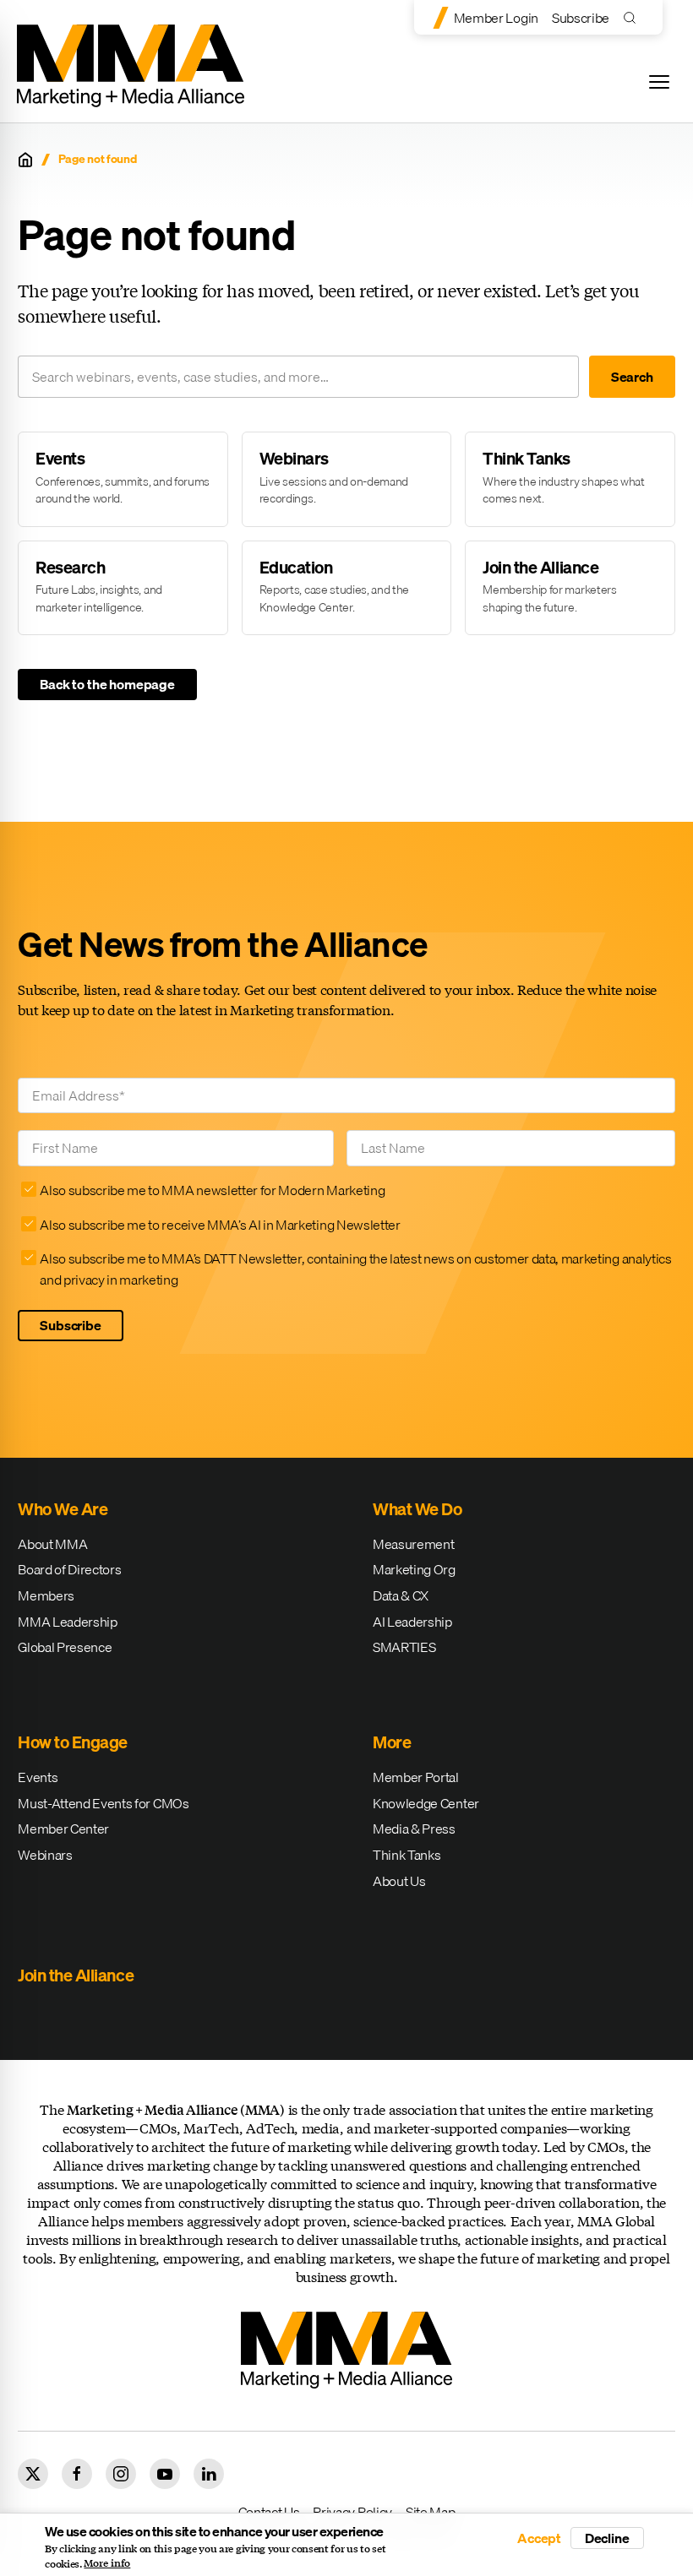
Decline (607, 2538)
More (392, 1742)
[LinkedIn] (209, 2474)
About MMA (52, 1544)
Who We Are (63, 1509)
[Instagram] (121, 2474)
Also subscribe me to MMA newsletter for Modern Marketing (212, 1190)
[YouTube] (165, 2474)
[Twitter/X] (33, 2474)
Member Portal (416, 1777)
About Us (399, 1881)
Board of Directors (69, 1569)
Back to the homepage (107, 684)
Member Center (63, 1829)
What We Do (417, 1509)
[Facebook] (77, 2474)
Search (632, 377)
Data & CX (401, 1595)
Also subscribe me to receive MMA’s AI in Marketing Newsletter (220, 1225)
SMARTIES (404, 1647)
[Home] (25, 160)
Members (46, 1595)
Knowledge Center (426, 1803)
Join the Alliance (76, 1975)
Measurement (413, 1544)
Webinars (45, 1855)
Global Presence (65, 1647)
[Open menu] (659, 82)
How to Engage (73, 1742)
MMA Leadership (68, 1622)
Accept (539, 2538)
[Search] (633, 17)
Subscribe (581, 18)
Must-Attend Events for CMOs (103, 1803)
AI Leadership (412, 1622)
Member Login (496, 18)
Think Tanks (407, 1855)
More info (107, 2563)
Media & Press (414, 1829)
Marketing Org (414, 1569)
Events (38, 1777)
